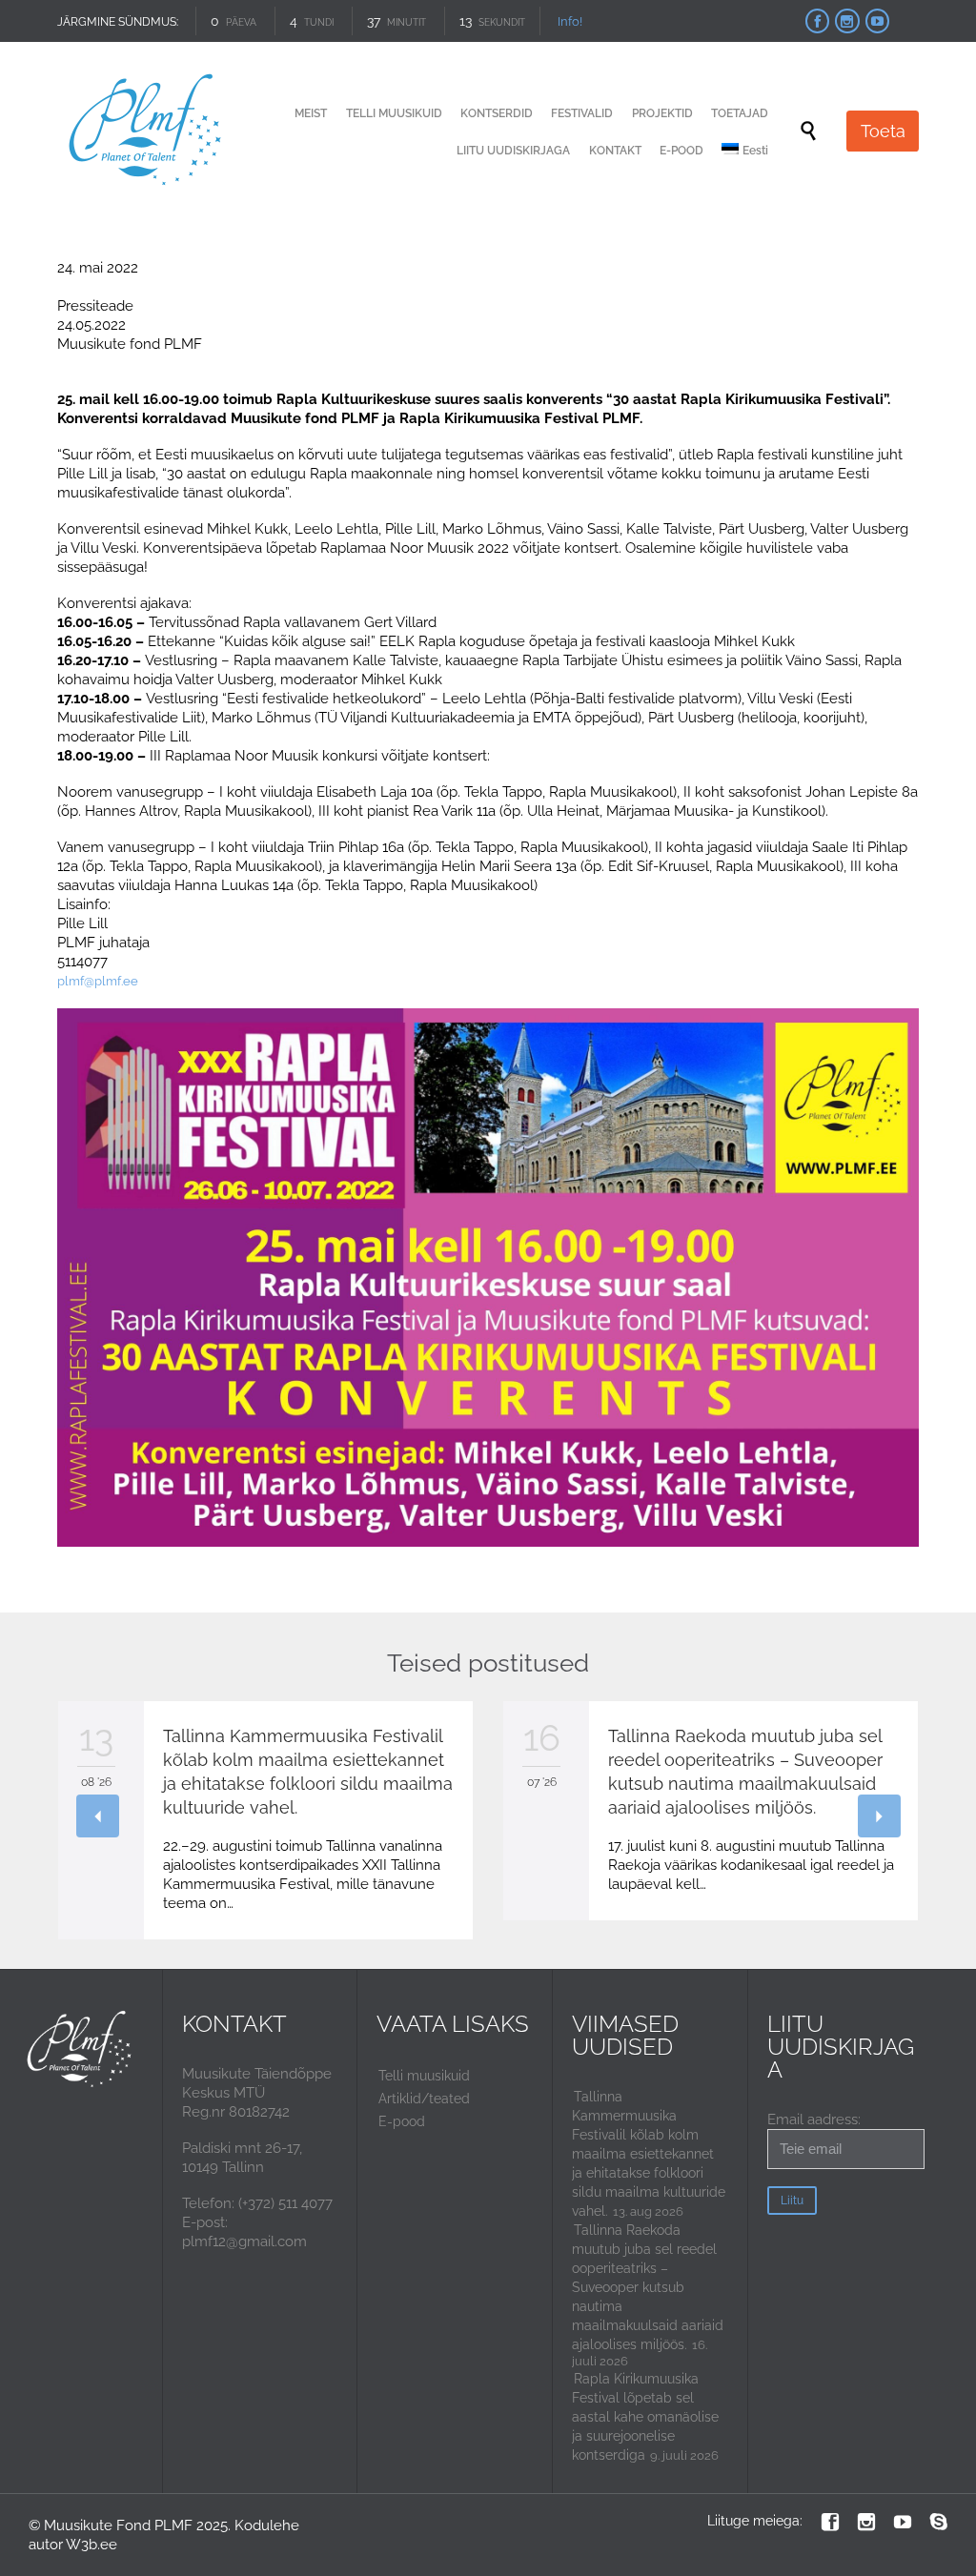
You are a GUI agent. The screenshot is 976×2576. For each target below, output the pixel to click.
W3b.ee (91, 2545)
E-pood (402, 2121)
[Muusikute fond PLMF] (146, 131)
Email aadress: (814, 2120)
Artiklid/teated (424, 2099)
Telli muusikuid (424, 2076)
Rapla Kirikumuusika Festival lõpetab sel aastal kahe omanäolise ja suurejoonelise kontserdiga (645, 2417)
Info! (570, 21)
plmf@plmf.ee (98, 981)
